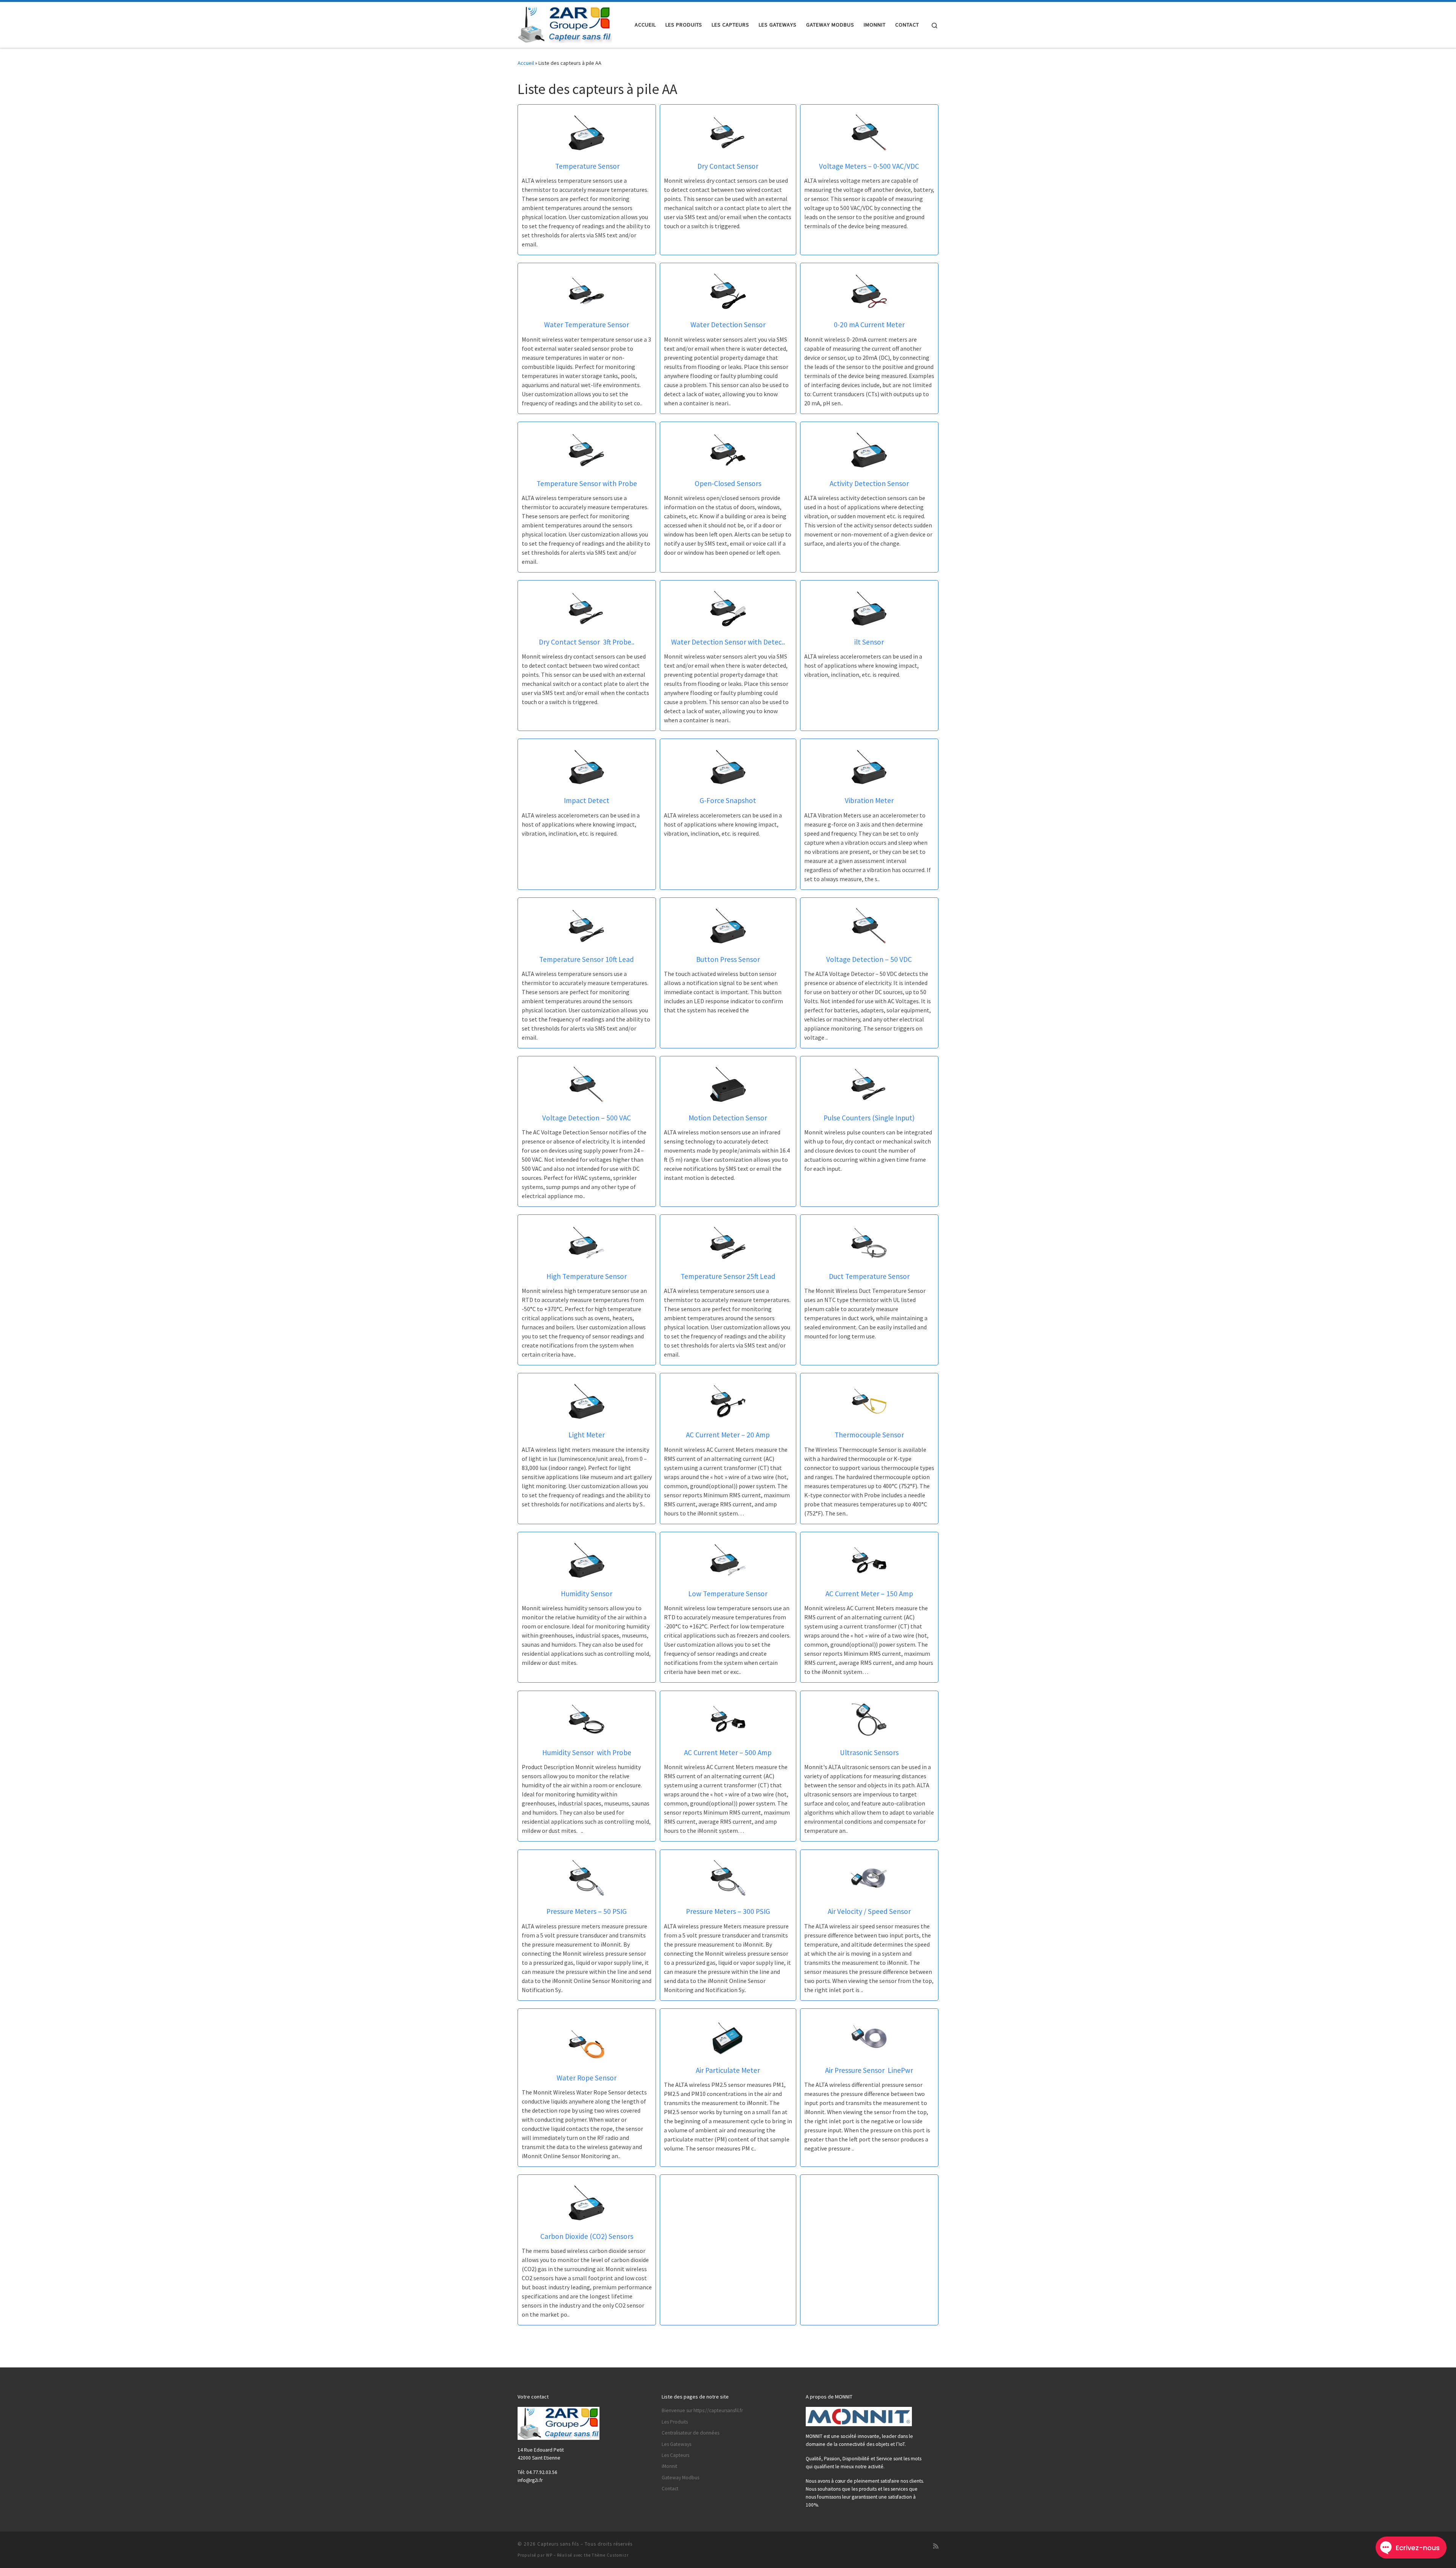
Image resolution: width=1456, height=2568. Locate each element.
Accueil (526, 63)
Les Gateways (676, 2444)
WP (549, 2555)
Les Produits (675, 2422)
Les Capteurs (675, 2455)
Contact (670, 2489)
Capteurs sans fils (558, 2544)
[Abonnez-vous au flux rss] (936, 2546)
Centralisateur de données (690, 2433)
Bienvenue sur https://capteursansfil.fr (702, 2410)
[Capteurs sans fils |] (565, 23)
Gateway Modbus (680, 2478)
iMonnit (669, 2466)
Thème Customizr (610, 2555)
